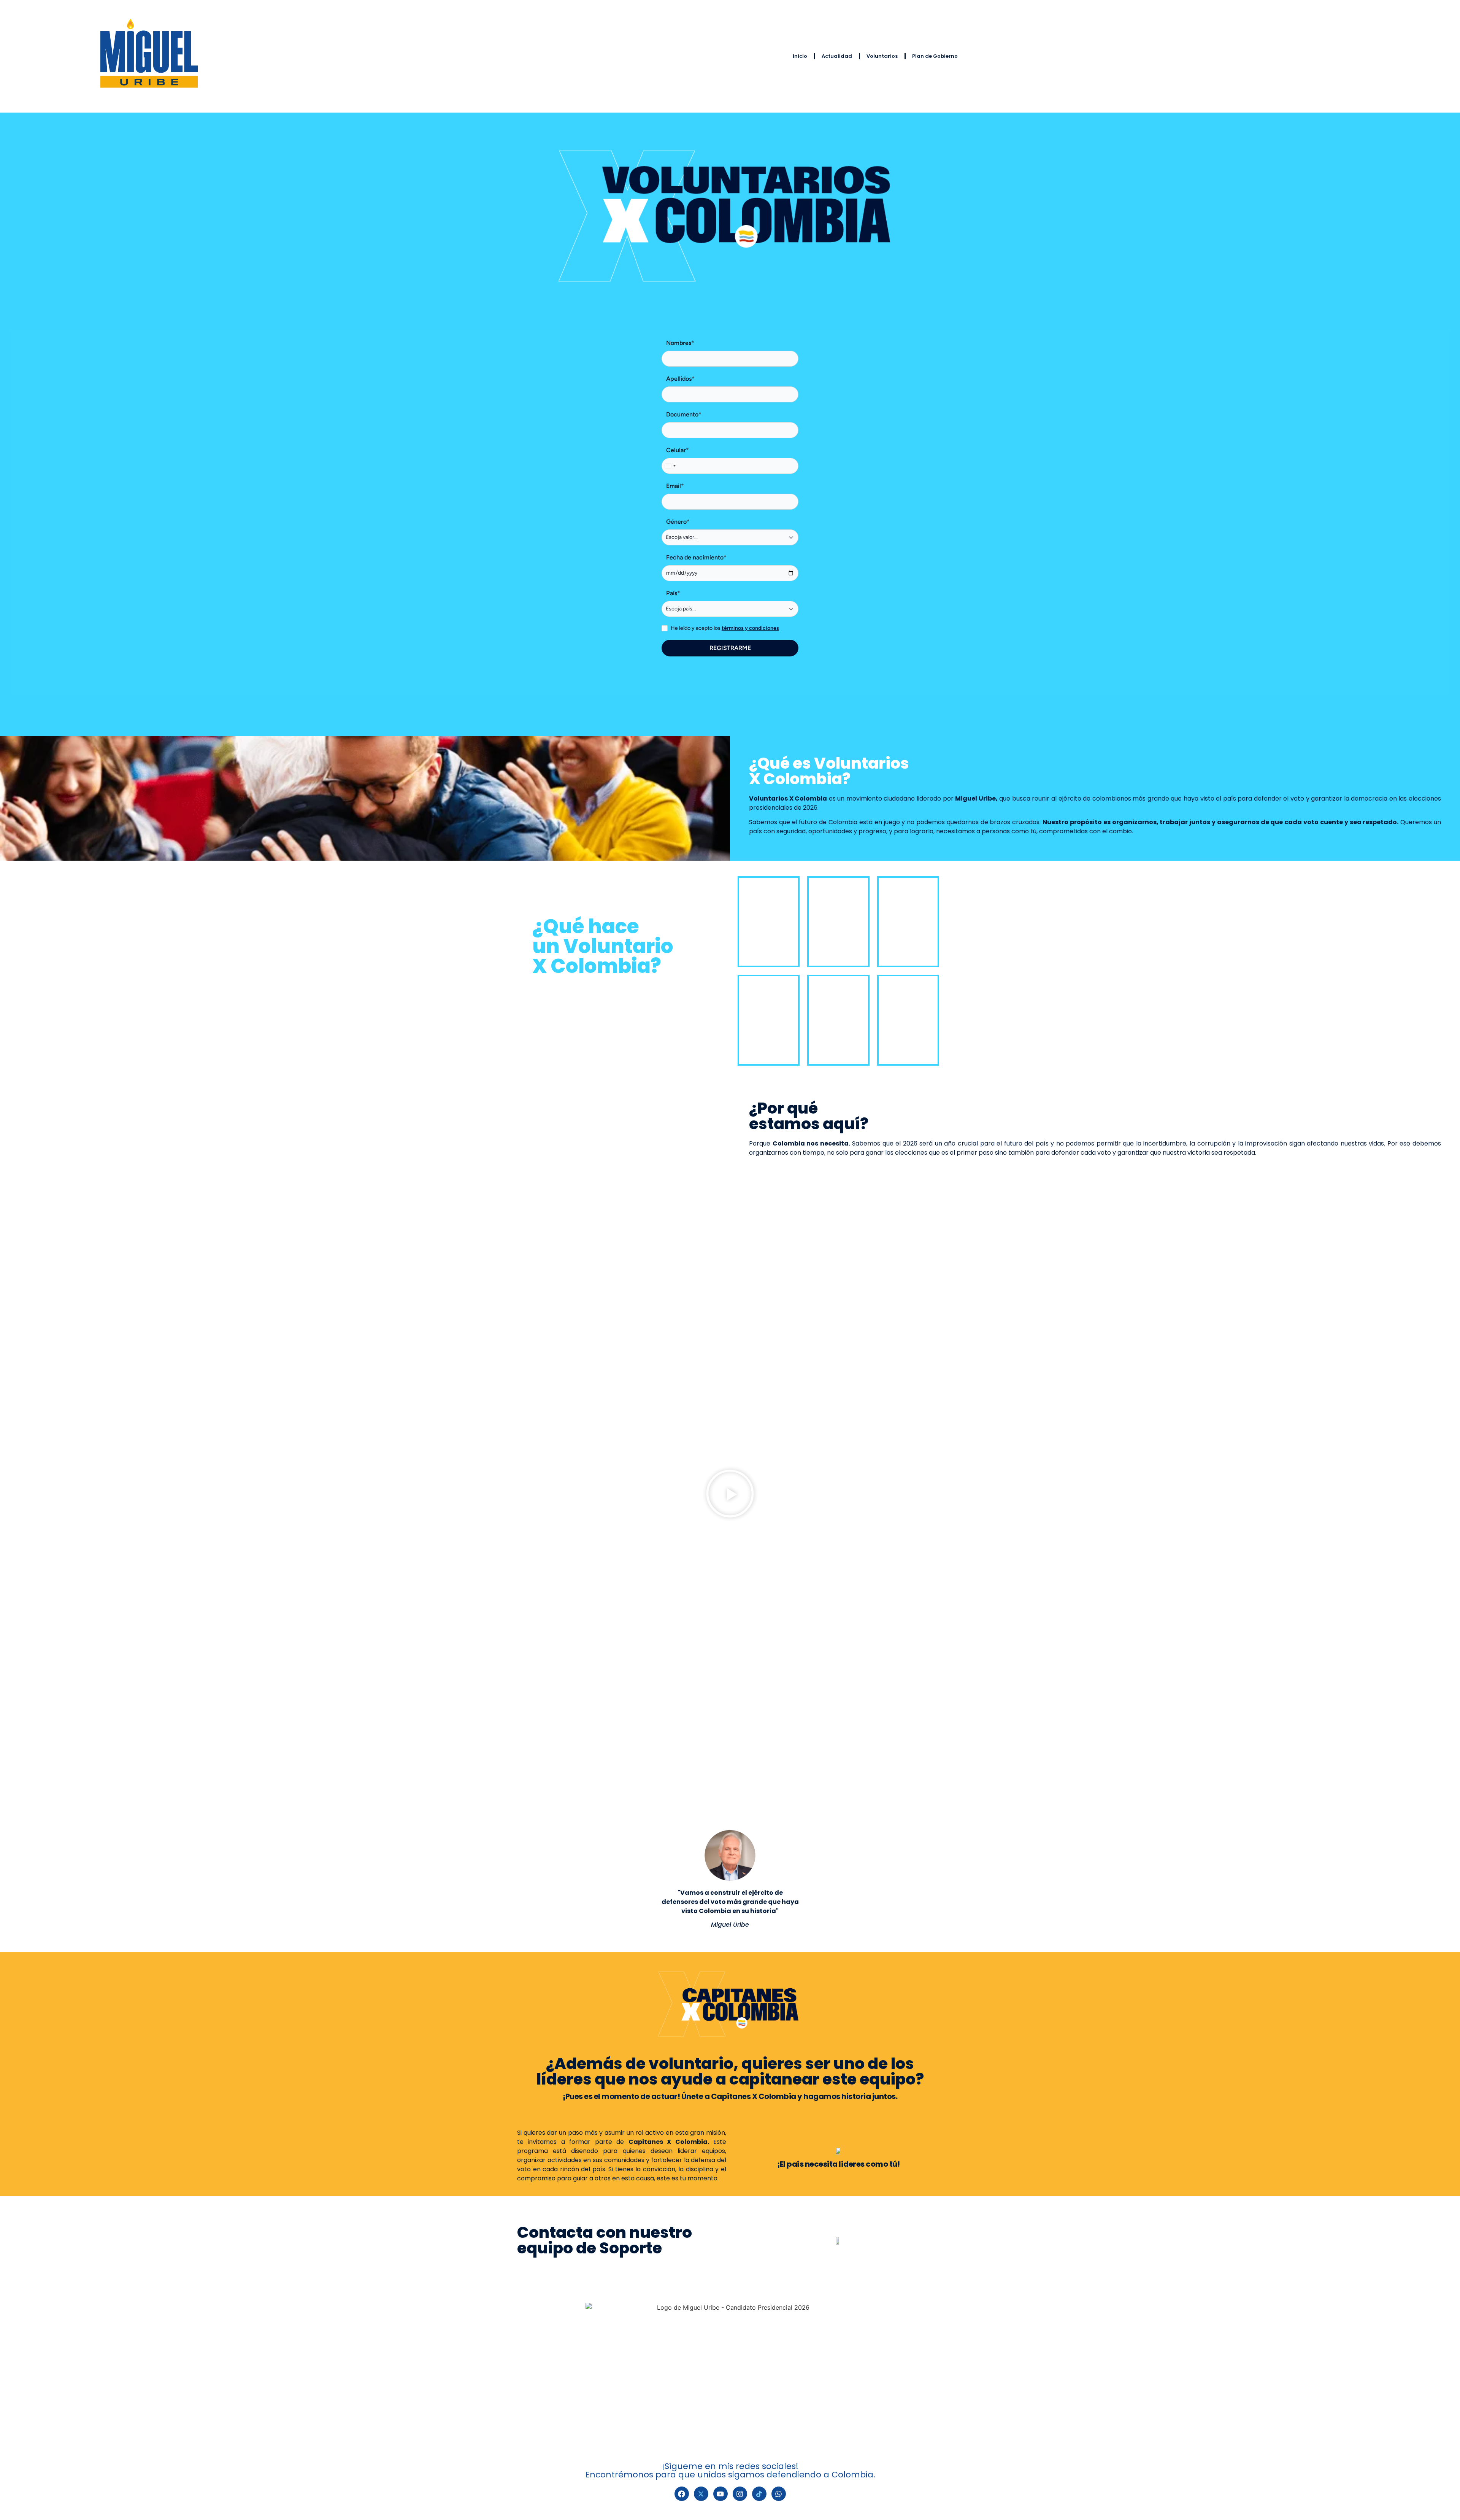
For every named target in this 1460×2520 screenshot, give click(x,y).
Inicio (800, 56)
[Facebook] (682, 2494)
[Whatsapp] (779, 2494)
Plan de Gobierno (935, 56)
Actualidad (837, 56)
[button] (730, 1494)
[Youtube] (720, 2494)
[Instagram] (740, 2494)
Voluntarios (882, 56)
